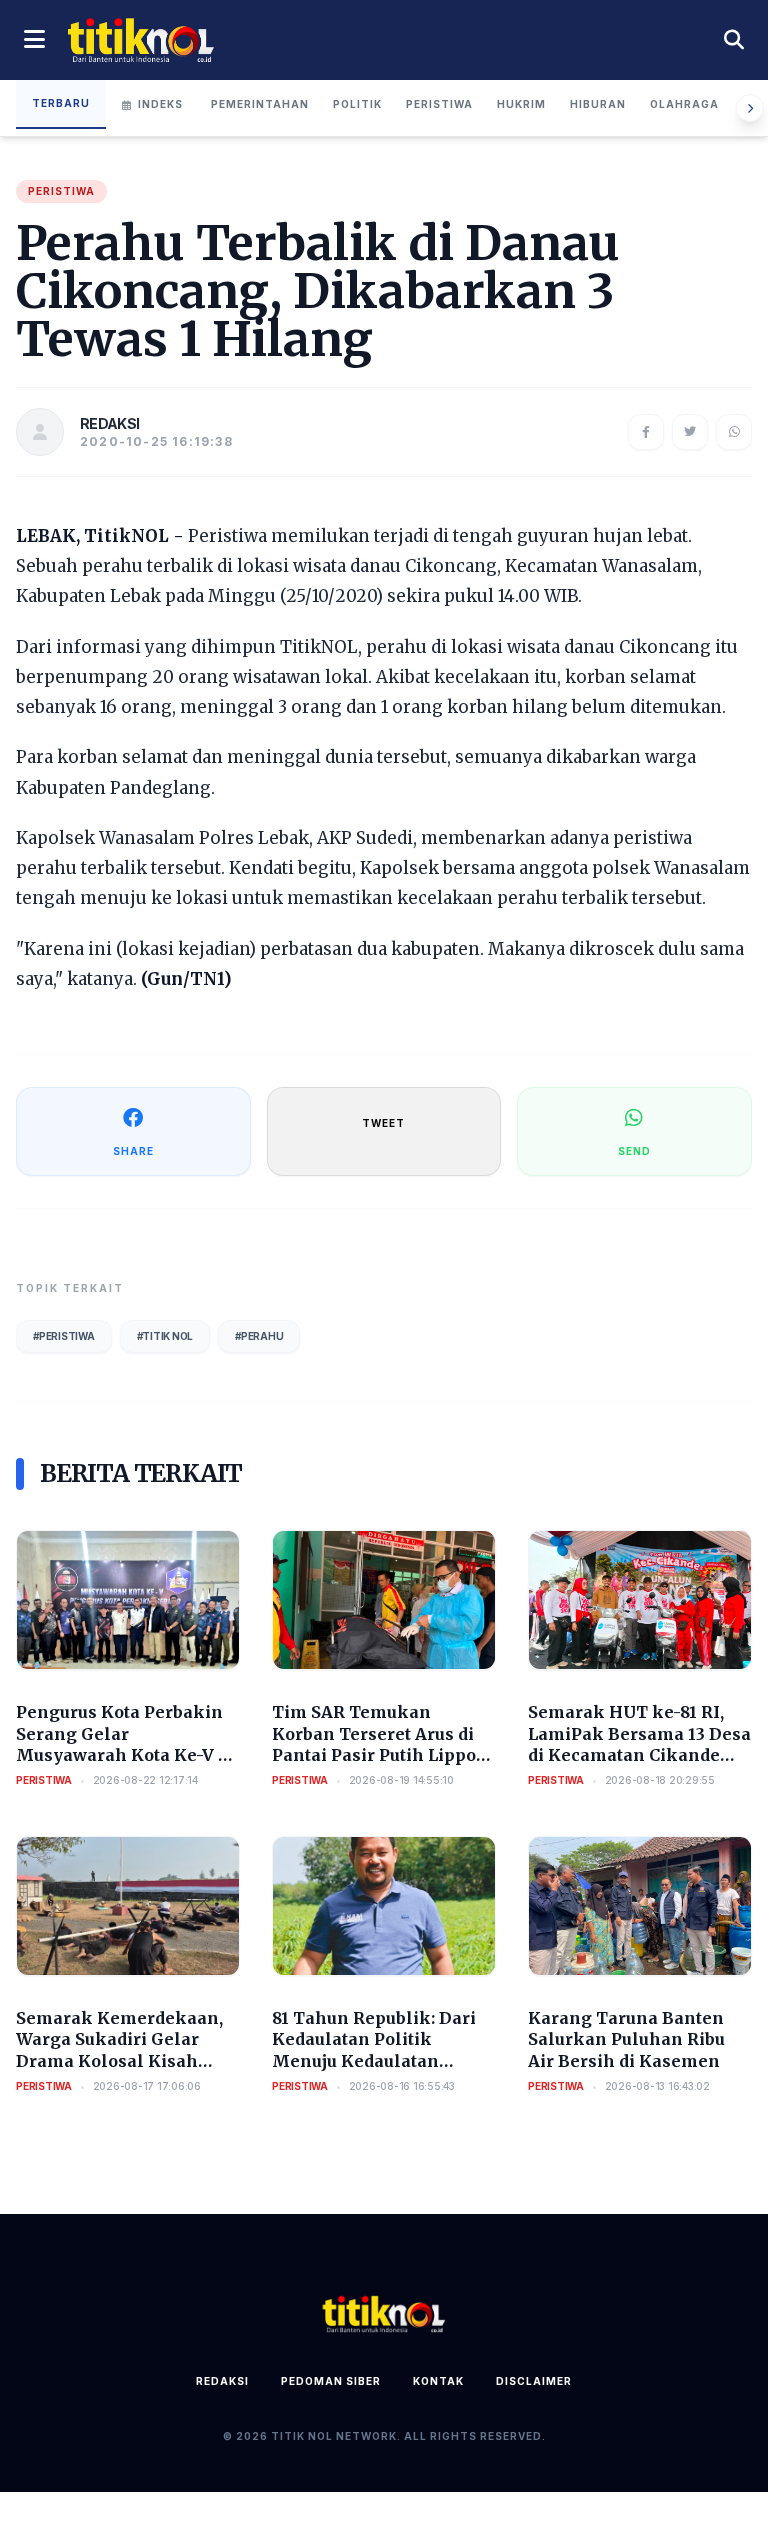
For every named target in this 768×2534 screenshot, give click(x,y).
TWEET (383, 1123)
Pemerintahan (260, 104)
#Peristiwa (64, 1336)
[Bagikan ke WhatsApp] (734, 432)
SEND (634, 1151)
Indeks (160, 104)
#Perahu (259, 1336)
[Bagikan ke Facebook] (646, 432)
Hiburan (598, 104)
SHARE (133, 1151)
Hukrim (521, 104)
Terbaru (61, 103)
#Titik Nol (165, 1336)
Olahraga (684, 104)
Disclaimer (534, 2381)
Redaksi (222, 2381)
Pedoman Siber (331, 2381)
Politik (357, 104)
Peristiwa (439, 104)
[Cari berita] (734, 40)
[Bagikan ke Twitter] (690, 432)
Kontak (438, 2381)
